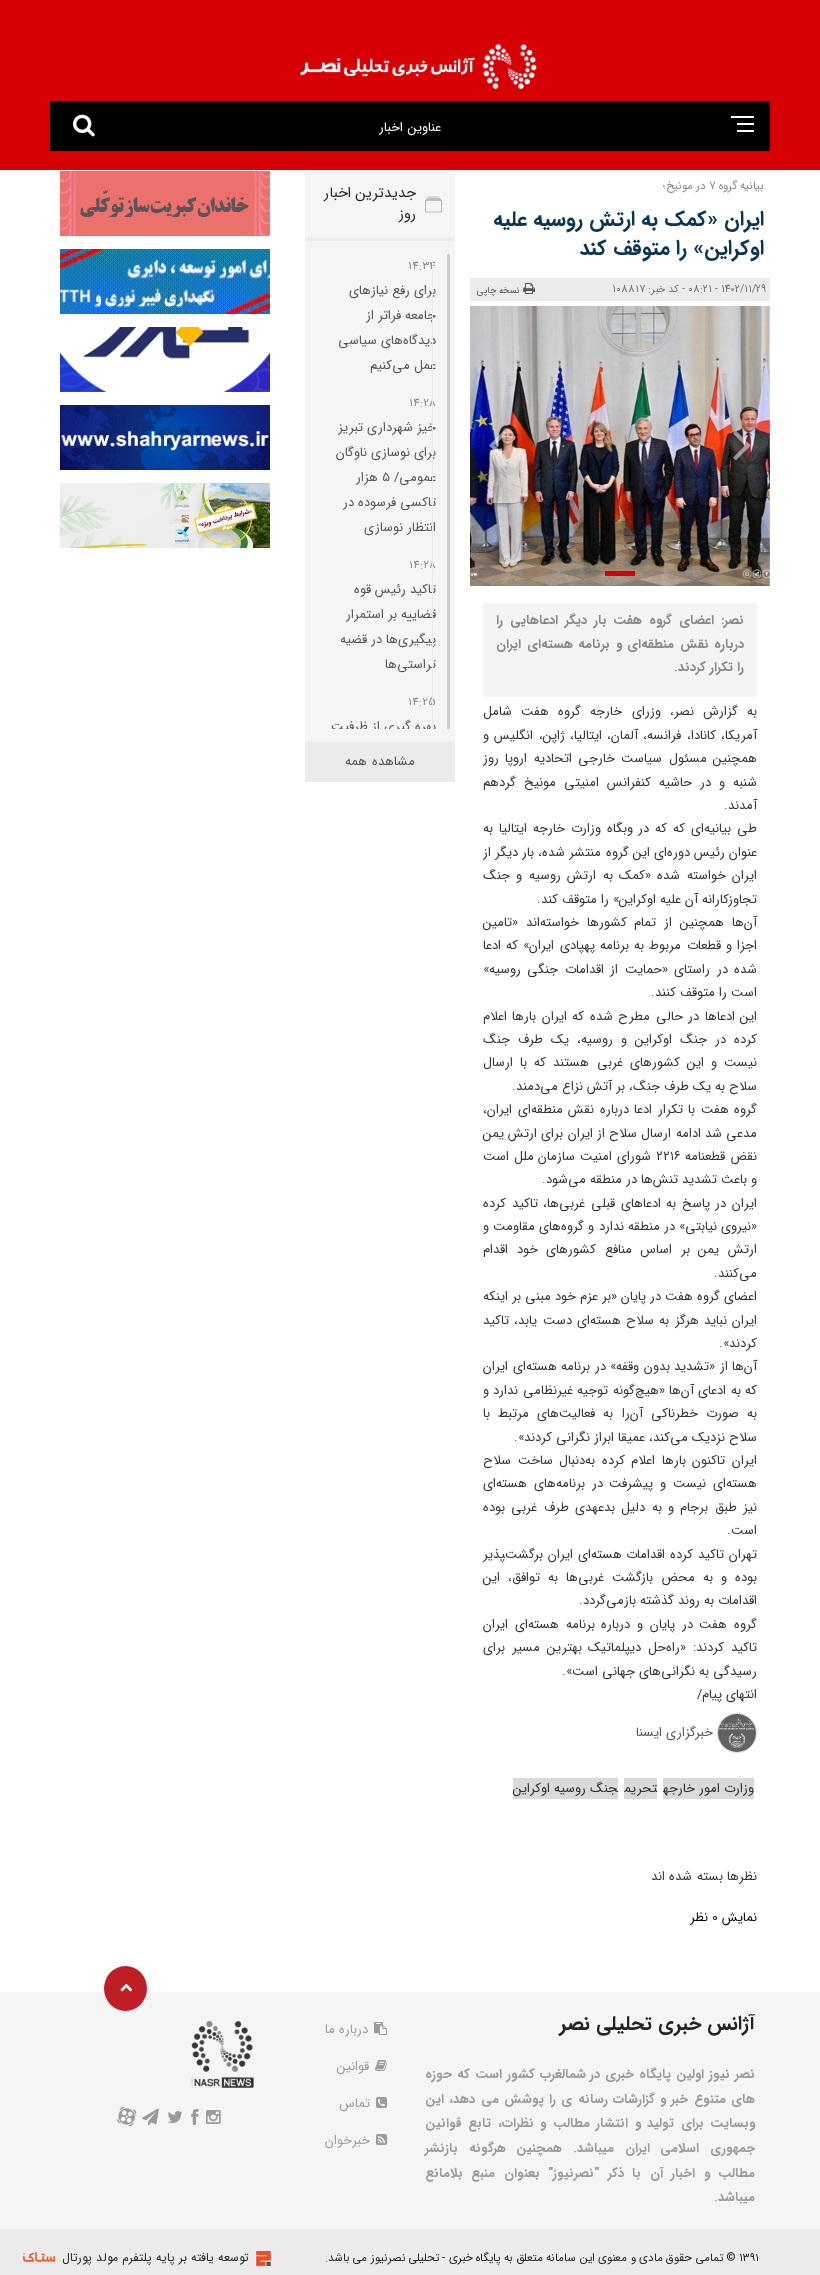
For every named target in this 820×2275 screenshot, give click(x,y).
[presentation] (741, 444)
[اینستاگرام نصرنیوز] (213, 2119)
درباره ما (348, 2029)
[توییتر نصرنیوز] (174, 2119)
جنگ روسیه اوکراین (565, 1788)
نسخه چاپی (498, 291)
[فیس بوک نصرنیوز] (195, 2119)
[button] (620, 573)
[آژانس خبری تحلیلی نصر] (418, 60)
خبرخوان (349, 2140)
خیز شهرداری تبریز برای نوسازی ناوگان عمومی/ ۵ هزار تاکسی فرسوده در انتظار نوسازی (386, 477)
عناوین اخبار (409, 127)
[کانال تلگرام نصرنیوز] (150, 2119)
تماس (356, 2103)
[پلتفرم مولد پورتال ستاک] (261, 2258)
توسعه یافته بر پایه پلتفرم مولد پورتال (155, 2257)
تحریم (640, 1788)
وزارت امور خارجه (708, 1788)
